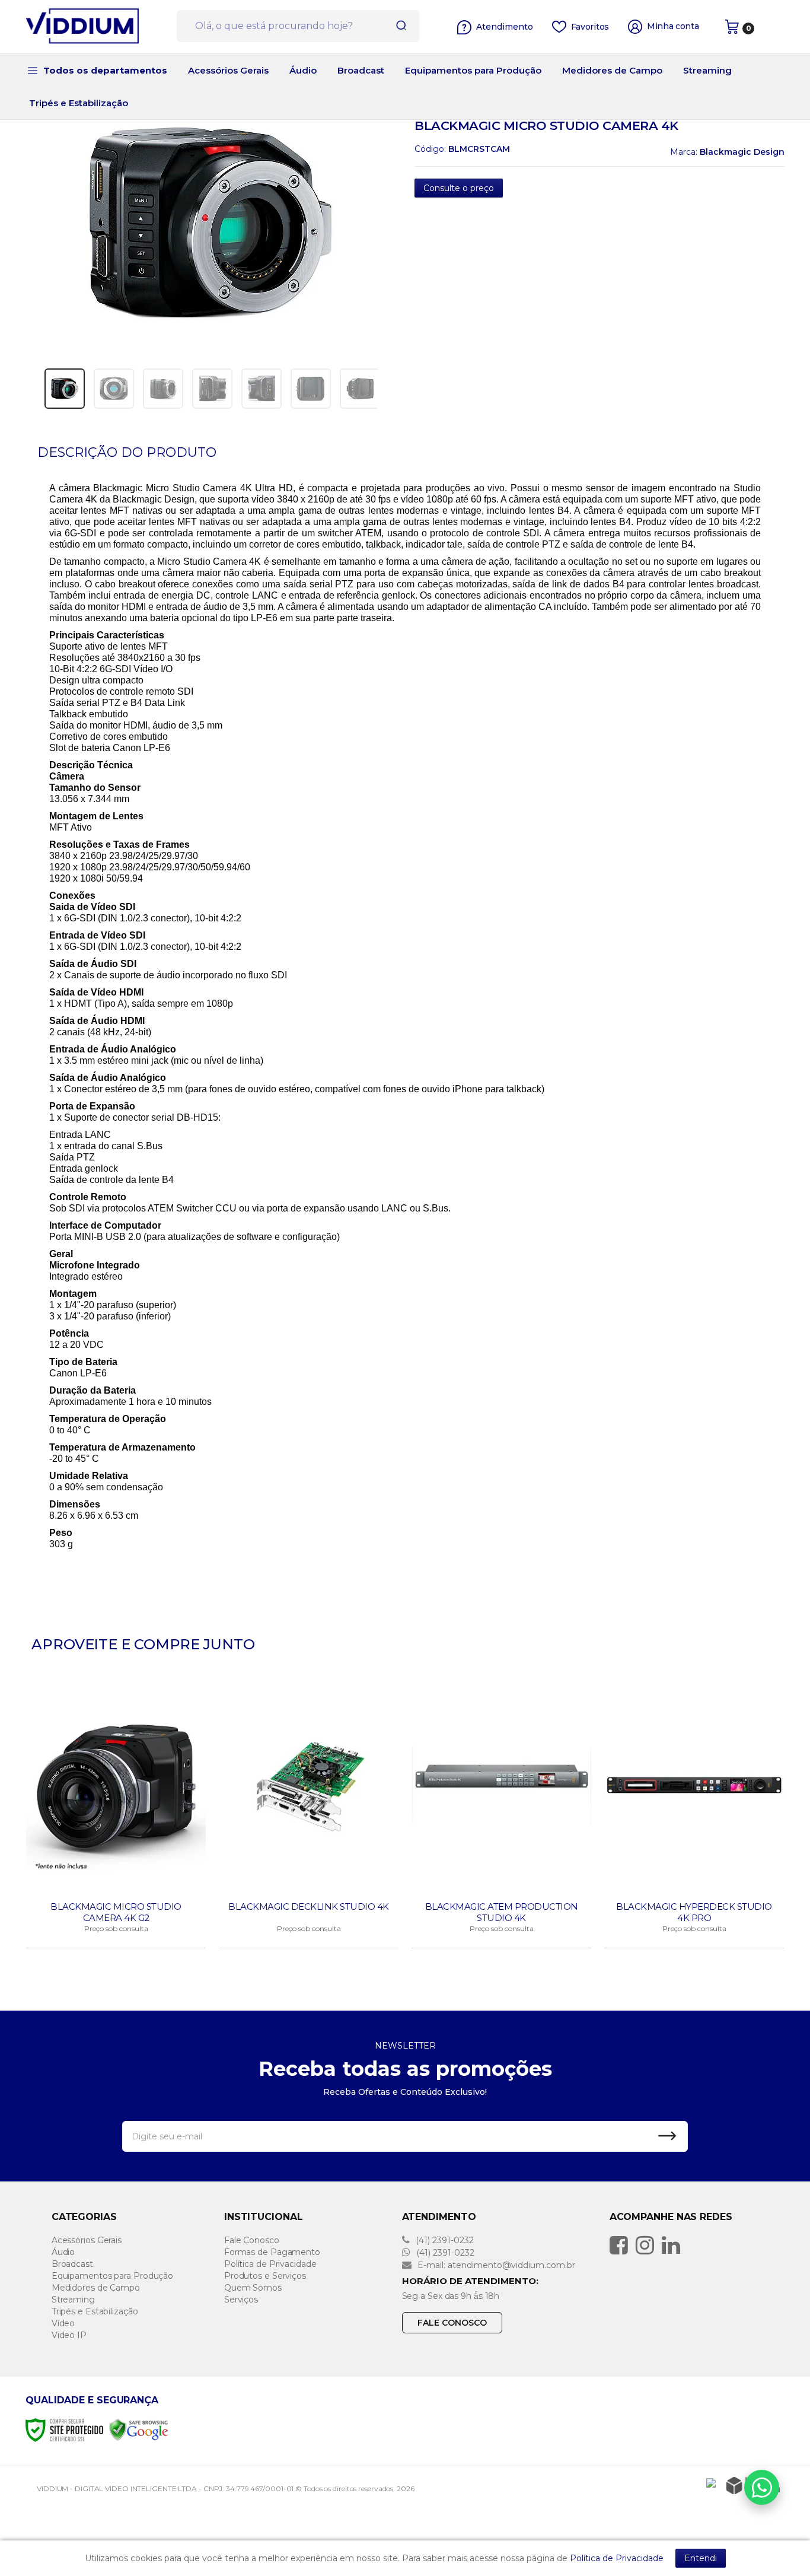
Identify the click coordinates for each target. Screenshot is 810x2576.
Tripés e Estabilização (95, 2311)
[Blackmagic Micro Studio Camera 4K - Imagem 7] (360, 389)
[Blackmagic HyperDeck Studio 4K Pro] (694, 1814)
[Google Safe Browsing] (139, 2429)
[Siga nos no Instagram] (648, 2245)
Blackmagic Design (742, 152)
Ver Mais (117, 1935)
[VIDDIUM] (97, 27)
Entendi (701, 2558)
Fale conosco (452, 2323)
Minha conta (673, 26)
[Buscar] (397, 26)
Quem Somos (253, 2288)
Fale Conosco (252, 2240)
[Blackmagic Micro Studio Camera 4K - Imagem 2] (114, 389)
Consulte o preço (459, 188)
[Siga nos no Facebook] (622, 2245)
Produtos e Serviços (265, 2276)
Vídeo (63, 2323)
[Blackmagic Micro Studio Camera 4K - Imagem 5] (262, 389)
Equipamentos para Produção (112, 2276)
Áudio (63, 2252)
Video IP (69, 2335)
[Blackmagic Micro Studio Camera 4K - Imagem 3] (163, 389)
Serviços (241, 2300)
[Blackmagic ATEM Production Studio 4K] (501, 1814)
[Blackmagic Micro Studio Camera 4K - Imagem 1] (65, 389)
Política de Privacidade (270, 2264)
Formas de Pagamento (272, 2252)
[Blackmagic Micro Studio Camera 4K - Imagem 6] (311, 389)
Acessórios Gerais (87, 2240)
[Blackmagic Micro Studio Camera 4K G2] (116, 1814)
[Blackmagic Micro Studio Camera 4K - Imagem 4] (212, 389)
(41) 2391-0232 (444, 2240)
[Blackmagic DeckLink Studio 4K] (309, 1814)
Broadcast (72, 2264)
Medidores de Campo (96, 2288)
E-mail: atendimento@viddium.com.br (495, 2265)
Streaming (73, 2300)
